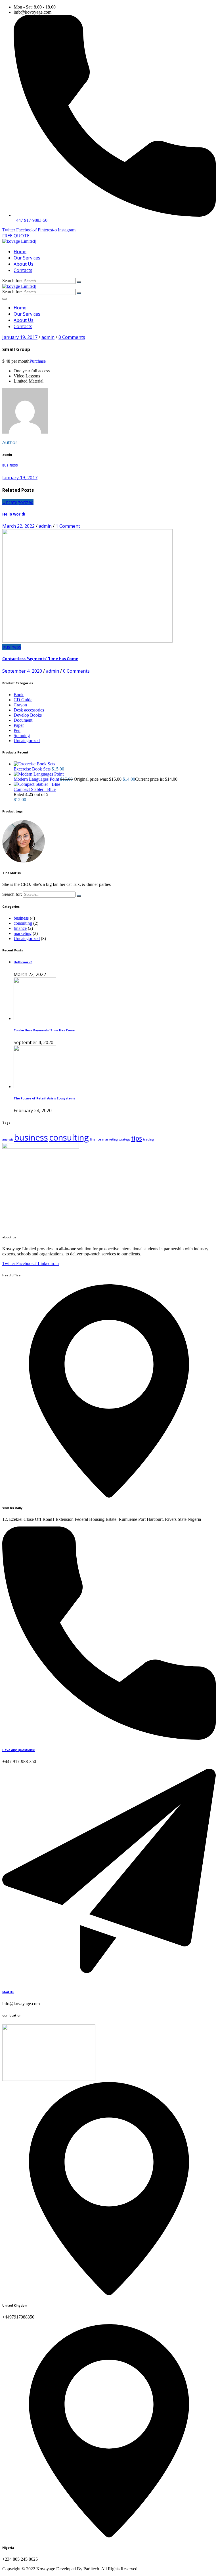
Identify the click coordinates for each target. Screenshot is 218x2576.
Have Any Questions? (19, 1750)
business (12, 647)
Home (20, 252)
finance (20, 928)
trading (148, 1139)
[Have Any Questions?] (109, 1738)
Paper (19, 725)
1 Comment (68, 526)
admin (48, 337)
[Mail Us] (109, 1980)
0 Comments (72, 337)
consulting (23, 923)
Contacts (23, 270)
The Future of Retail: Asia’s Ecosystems (44, 1098)
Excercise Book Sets (32, 769)
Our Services (27, 258)
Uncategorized (18, 502)
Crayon (20, 705)
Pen (17, 730)
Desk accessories (29, 710)
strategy (124, 1139)
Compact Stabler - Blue (35, 789)
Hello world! (14, 514)
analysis (8, 1139)
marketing (23, 933)
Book (19, 695)
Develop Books (28, 715)
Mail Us (8, 1992)
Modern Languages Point (36, 779)
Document (23, 720)
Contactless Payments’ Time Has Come (40, 659)
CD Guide (23, 700)
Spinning (22, 735)
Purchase (38, 361)
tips (137, 1138)
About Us (24, 264)
